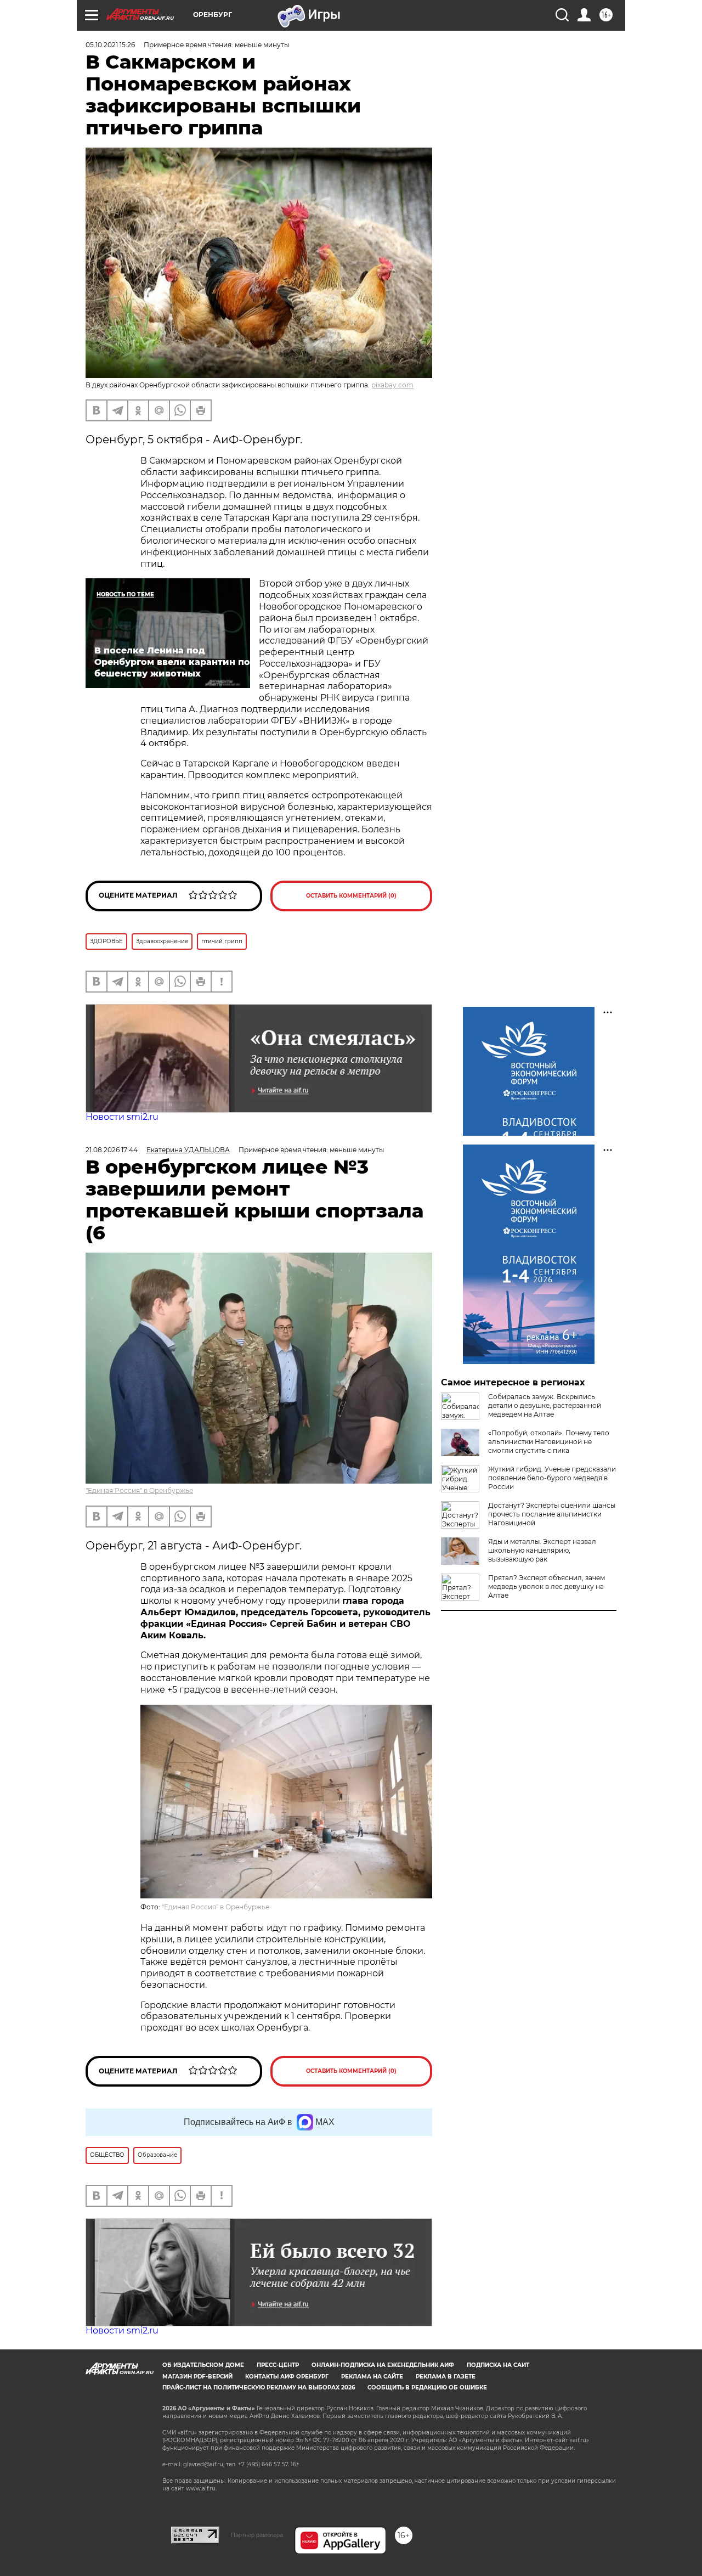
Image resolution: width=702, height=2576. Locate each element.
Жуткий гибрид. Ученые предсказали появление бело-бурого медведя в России (552, 1478)
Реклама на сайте (372, 2377)
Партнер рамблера (257, 2535)
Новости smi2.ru (122, 1117)
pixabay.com (392, 385)
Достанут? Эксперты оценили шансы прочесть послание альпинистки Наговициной (552, 1514)
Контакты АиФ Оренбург (287, 2377)
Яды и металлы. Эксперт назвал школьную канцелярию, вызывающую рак (542, 1550)
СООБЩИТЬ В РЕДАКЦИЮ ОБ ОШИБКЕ (427, 2388)
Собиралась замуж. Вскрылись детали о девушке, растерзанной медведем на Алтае (545, 1405)
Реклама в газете (446, 2377)
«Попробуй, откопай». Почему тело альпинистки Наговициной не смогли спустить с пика (549, 1442)
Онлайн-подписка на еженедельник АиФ (383, 2365)
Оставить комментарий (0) (351, 896)
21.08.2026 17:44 (112, 1150)
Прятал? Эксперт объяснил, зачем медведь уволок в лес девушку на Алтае (547, 1586)
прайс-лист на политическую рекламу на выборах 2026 (259, 2388)
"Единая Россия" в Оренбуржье (139, 1490)
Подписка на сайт (498, 2365)
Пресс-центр (278, 2365)
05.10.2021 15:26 (110, 45)
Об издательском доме (203, 2365)
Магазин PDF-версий (197, 2377)
